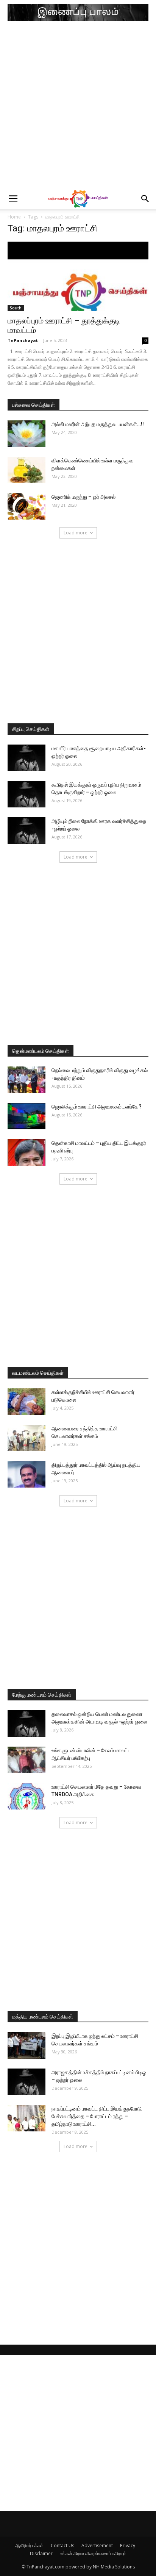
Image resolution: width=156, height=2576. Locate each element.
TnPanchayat (23, 340)
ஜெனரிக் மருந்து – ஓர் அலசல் (83, 497)
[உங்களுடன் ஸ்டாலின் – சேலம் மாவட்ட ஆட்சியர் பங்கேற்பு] (27, 1760)
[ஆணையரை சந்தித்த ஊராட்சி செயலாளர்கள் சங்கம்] (27, 1438)
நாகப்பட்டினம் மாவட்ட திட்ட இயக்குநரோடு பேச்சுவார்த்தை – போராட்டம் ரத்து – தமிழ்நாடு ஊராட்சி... (97, 2116)
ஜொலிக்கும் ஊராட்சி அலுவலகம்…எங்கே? (97, 1107)
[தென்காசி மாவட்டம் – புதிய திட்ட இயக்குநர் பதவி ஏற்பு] (27, 1152)
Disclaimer (41, 2553)
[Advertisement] (78, 107)
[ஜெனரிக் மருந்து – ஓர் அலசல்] (27, 506)
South (16, 308)
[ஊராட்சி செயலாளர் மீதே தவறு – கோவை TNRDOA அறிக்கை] (27, 1796)
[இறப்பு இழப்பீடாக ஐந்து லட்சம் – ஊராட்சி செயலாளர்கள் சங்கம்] (27, 2045)
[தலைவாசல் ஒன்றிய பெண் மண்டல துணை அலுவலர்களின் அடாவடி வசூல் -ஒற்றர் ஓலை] (27, 1724)
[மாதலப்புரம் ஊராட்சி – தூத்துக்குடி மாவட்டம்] (78, 276)
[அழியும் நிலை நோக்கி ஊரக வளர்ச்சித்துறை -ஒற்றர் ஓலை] (27, 831)
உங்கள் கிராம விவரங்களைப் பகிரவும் (93, 2553)
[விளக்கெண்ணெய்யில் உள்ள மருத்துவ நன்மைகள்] (27, 470)
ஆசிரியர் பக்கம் (29, 2546)
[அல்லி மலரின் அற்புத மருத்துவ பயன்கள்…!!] (27, 434)
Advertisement (97, 2546)
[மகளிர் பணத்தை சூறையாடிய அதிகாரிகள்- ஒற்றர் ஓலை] (27, 758)
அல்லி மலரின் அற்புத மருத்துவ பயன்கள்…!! (98, 424)
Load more (76, 533)
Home (14, 217)
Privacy (128, 2546)
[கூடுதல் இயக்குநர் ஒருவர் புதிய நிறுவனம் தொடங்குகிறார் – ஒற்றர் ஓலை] (27, 794)
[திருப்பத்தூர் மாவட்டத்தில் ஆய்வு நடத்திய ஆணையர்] (27, 1474)
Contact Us (62, 2546)
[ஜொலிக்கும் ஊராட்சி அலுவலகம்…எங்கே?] (27, 1116)
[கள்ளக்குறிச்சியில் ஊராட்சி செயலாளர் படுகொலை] (27, 1402)
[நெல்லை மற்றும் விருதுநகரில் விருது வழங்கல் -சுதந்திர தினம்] (27, 1080)
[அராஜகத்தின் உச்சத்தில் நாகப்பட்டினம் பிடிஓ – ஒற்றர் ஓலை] (27, 2082)
